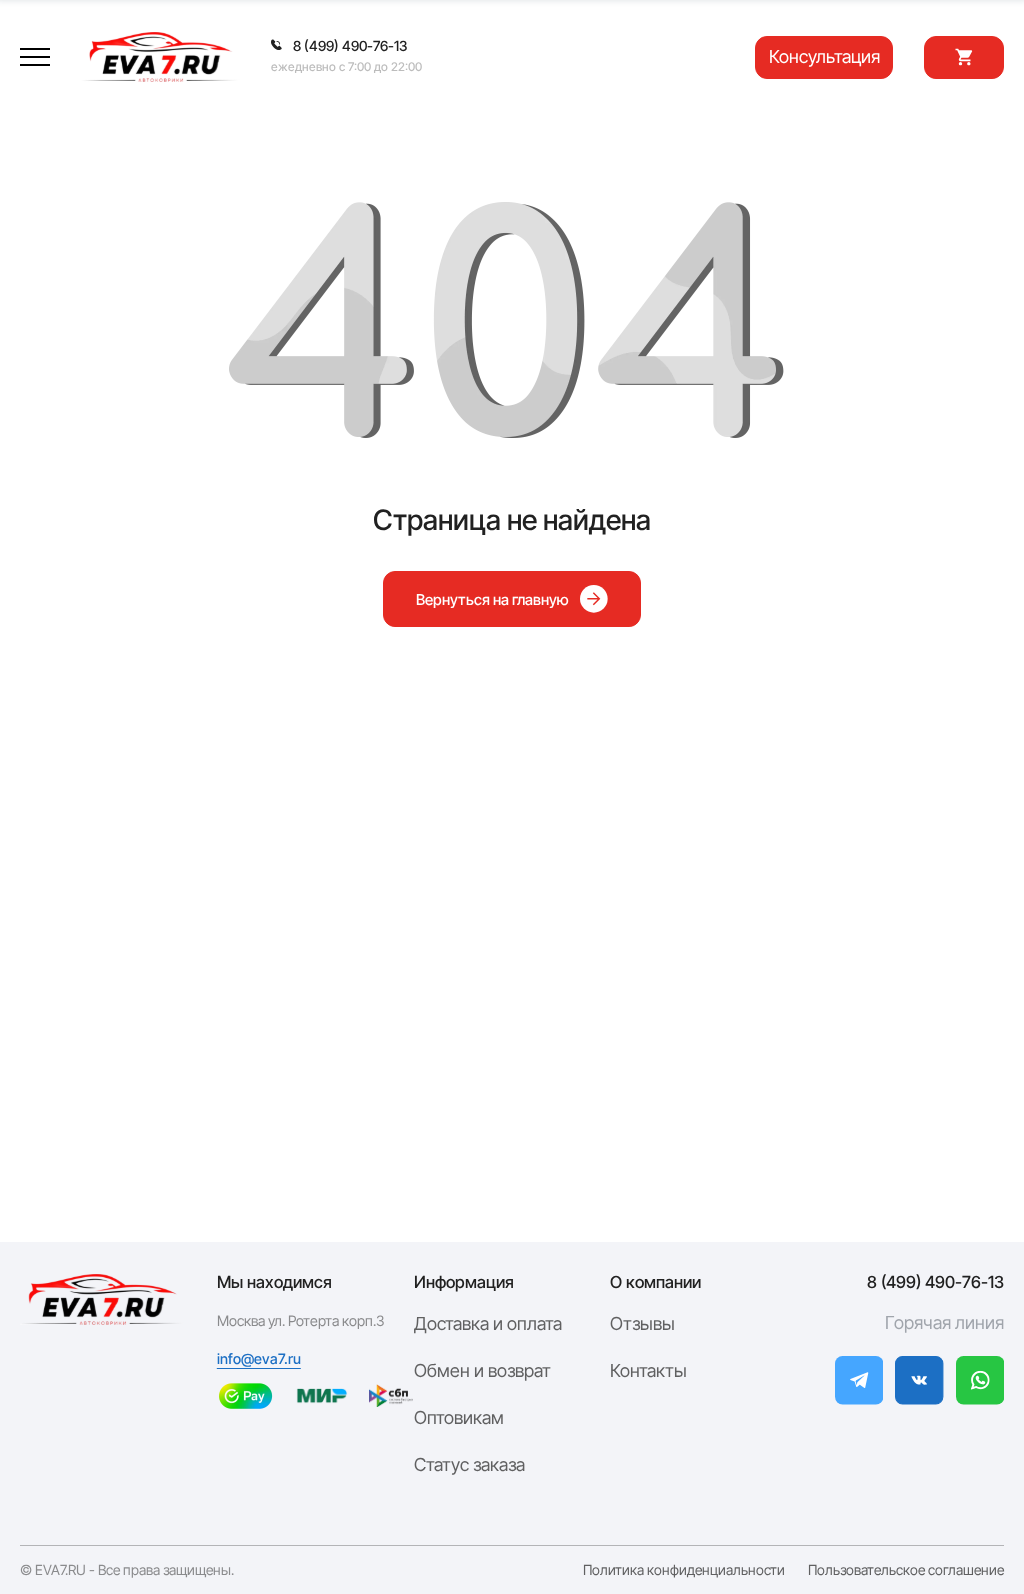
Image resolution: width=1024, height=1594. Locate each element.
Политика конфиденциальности (684, 1570)
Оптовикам (459, 1417)
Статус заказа (469, 1464)
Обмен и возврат (482, 1370)
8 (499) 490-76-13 (935, 1282)
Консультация (824, 56)
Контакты (648, 1370)
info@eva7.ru (259, 1359)
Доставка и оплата (488, 1323)
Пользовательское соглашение (906, 1570)
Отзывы (642, 1323)
